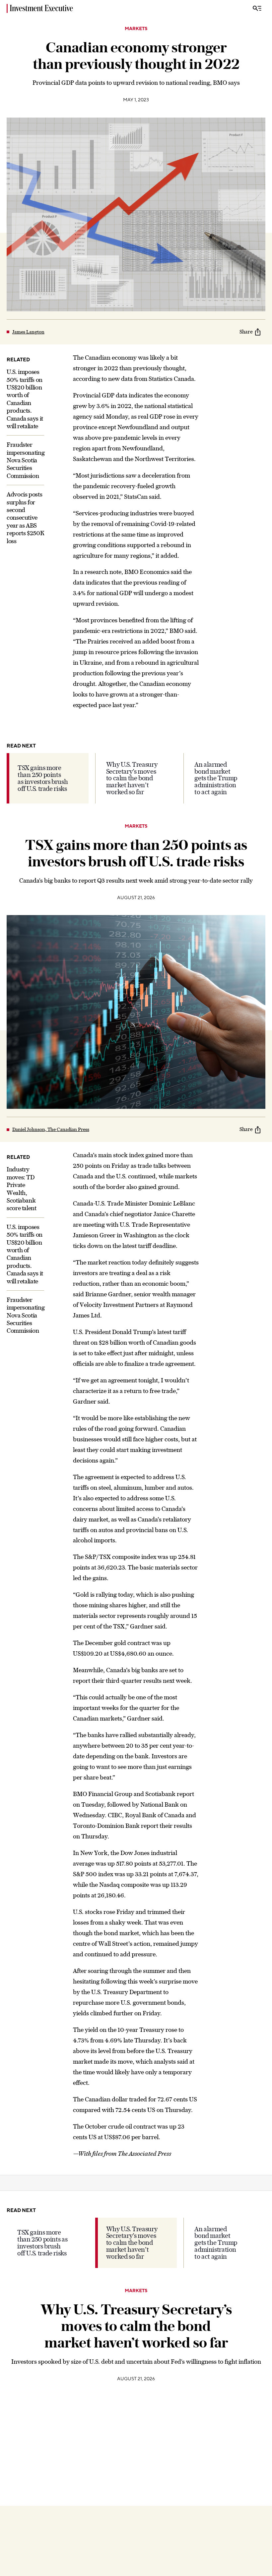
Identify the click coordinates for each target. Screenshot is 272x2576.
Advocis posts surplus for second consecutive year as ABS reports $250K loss (25, 517)
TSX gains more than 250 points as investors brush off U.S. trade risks (43, 778)
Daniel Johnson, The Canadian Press (51, 1129)
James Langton (28, 332)
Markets (136, 29)
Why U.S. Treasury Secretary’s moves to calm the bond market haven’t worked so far (132, 778)
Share (246, 332)
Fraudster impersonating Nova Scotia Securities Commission (26, 460)
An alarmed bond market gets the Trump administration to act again (216, 778)
